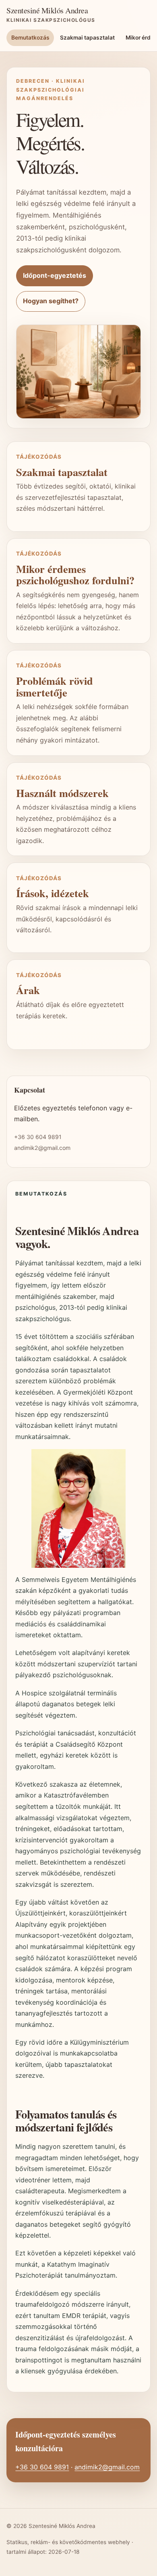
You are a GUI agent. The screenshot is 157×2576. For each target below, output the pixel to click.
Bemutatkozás (30, 38)
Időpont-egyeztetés (55, 275)
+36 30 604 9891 (38, 1137)
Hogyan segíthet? (51, 301)
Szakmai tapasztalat (87, 38)
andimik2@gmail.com (42, 1148)
